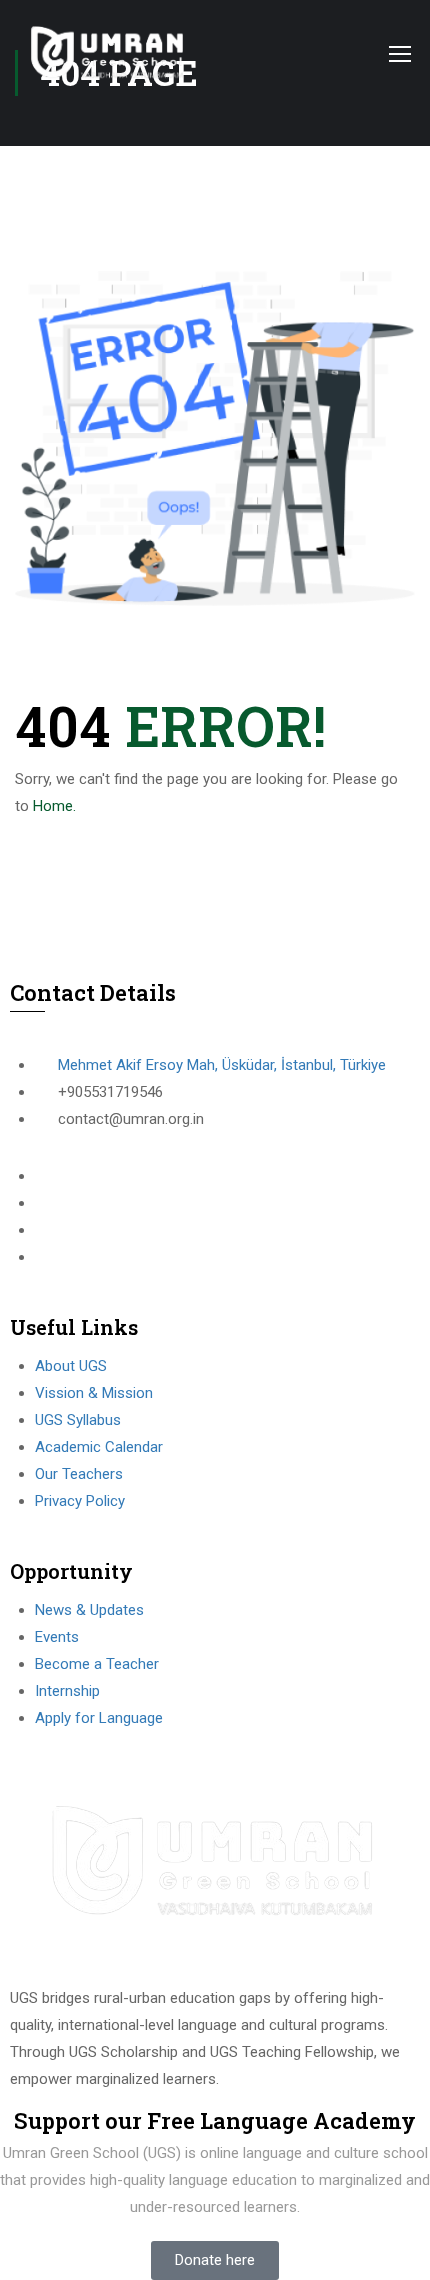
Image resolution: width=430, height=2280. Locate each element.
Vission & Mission (94, 1393)
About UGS (71, 1366)
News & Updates (89, 1610)
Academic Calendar (99, 1447)
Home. (54, 806)
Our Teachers (79, 1474)
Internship (67, 1691)
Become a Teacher (97, 1664)
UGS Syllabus (78, 1420)
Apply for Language (99, 1718)
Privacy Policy (80, 1501)
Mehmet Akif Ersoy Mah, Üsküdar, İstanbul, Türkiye (222, 1065)
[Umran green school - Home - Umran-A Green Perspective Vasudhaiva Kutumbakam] (108, 53)
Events (57, 1637)
